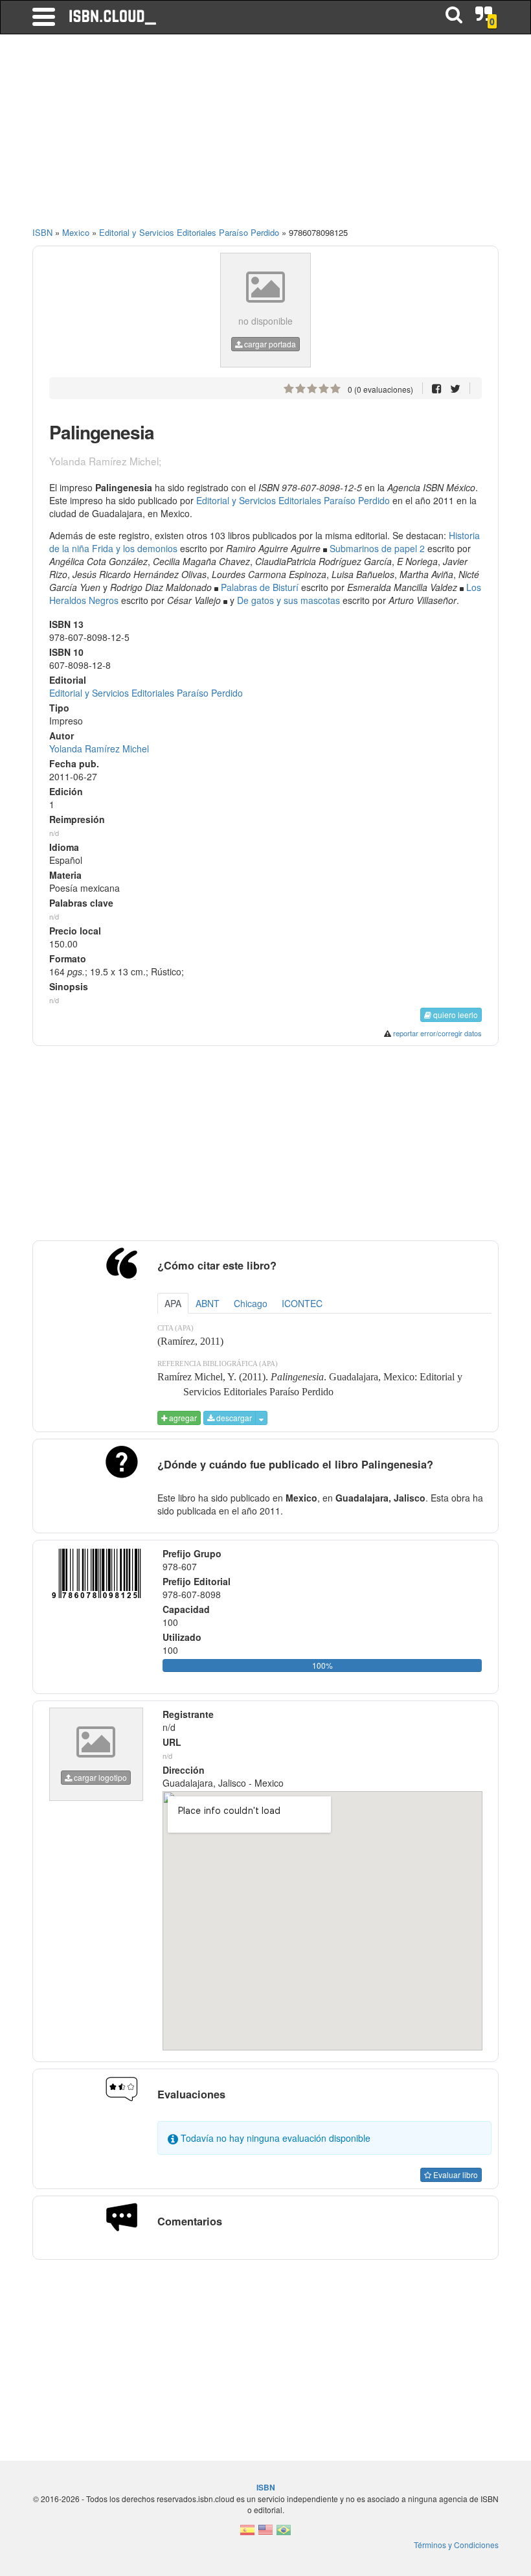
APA (173, 1303)
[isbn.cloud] (113, 17)
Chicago (251, 1303)
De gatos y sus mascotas (288, 600)
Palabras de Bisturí (260, 587)
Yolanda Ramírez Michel (99, 748)
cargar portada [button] (269, 344)
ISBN (42, 232)
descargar (233, 1418)
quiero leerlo (455, 1015)
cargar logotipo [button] (99, 1777)
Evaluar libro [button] (455, 2175)
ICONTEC (302, 1303)
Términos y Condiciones (456, 2545)
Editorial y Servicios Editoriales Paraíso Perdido (293, 500)
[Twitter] (455, 388)
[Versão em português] (284, 2534)
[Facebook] (437, 388)
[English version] (265, 2534)
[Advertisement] (265, 136)
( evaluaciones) (380, 389)
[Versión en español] (247, 2534)
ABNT (208, 1303)
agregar (182, 1418)
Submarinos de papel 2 (377, 548)
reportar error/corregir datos (437, 1033)
